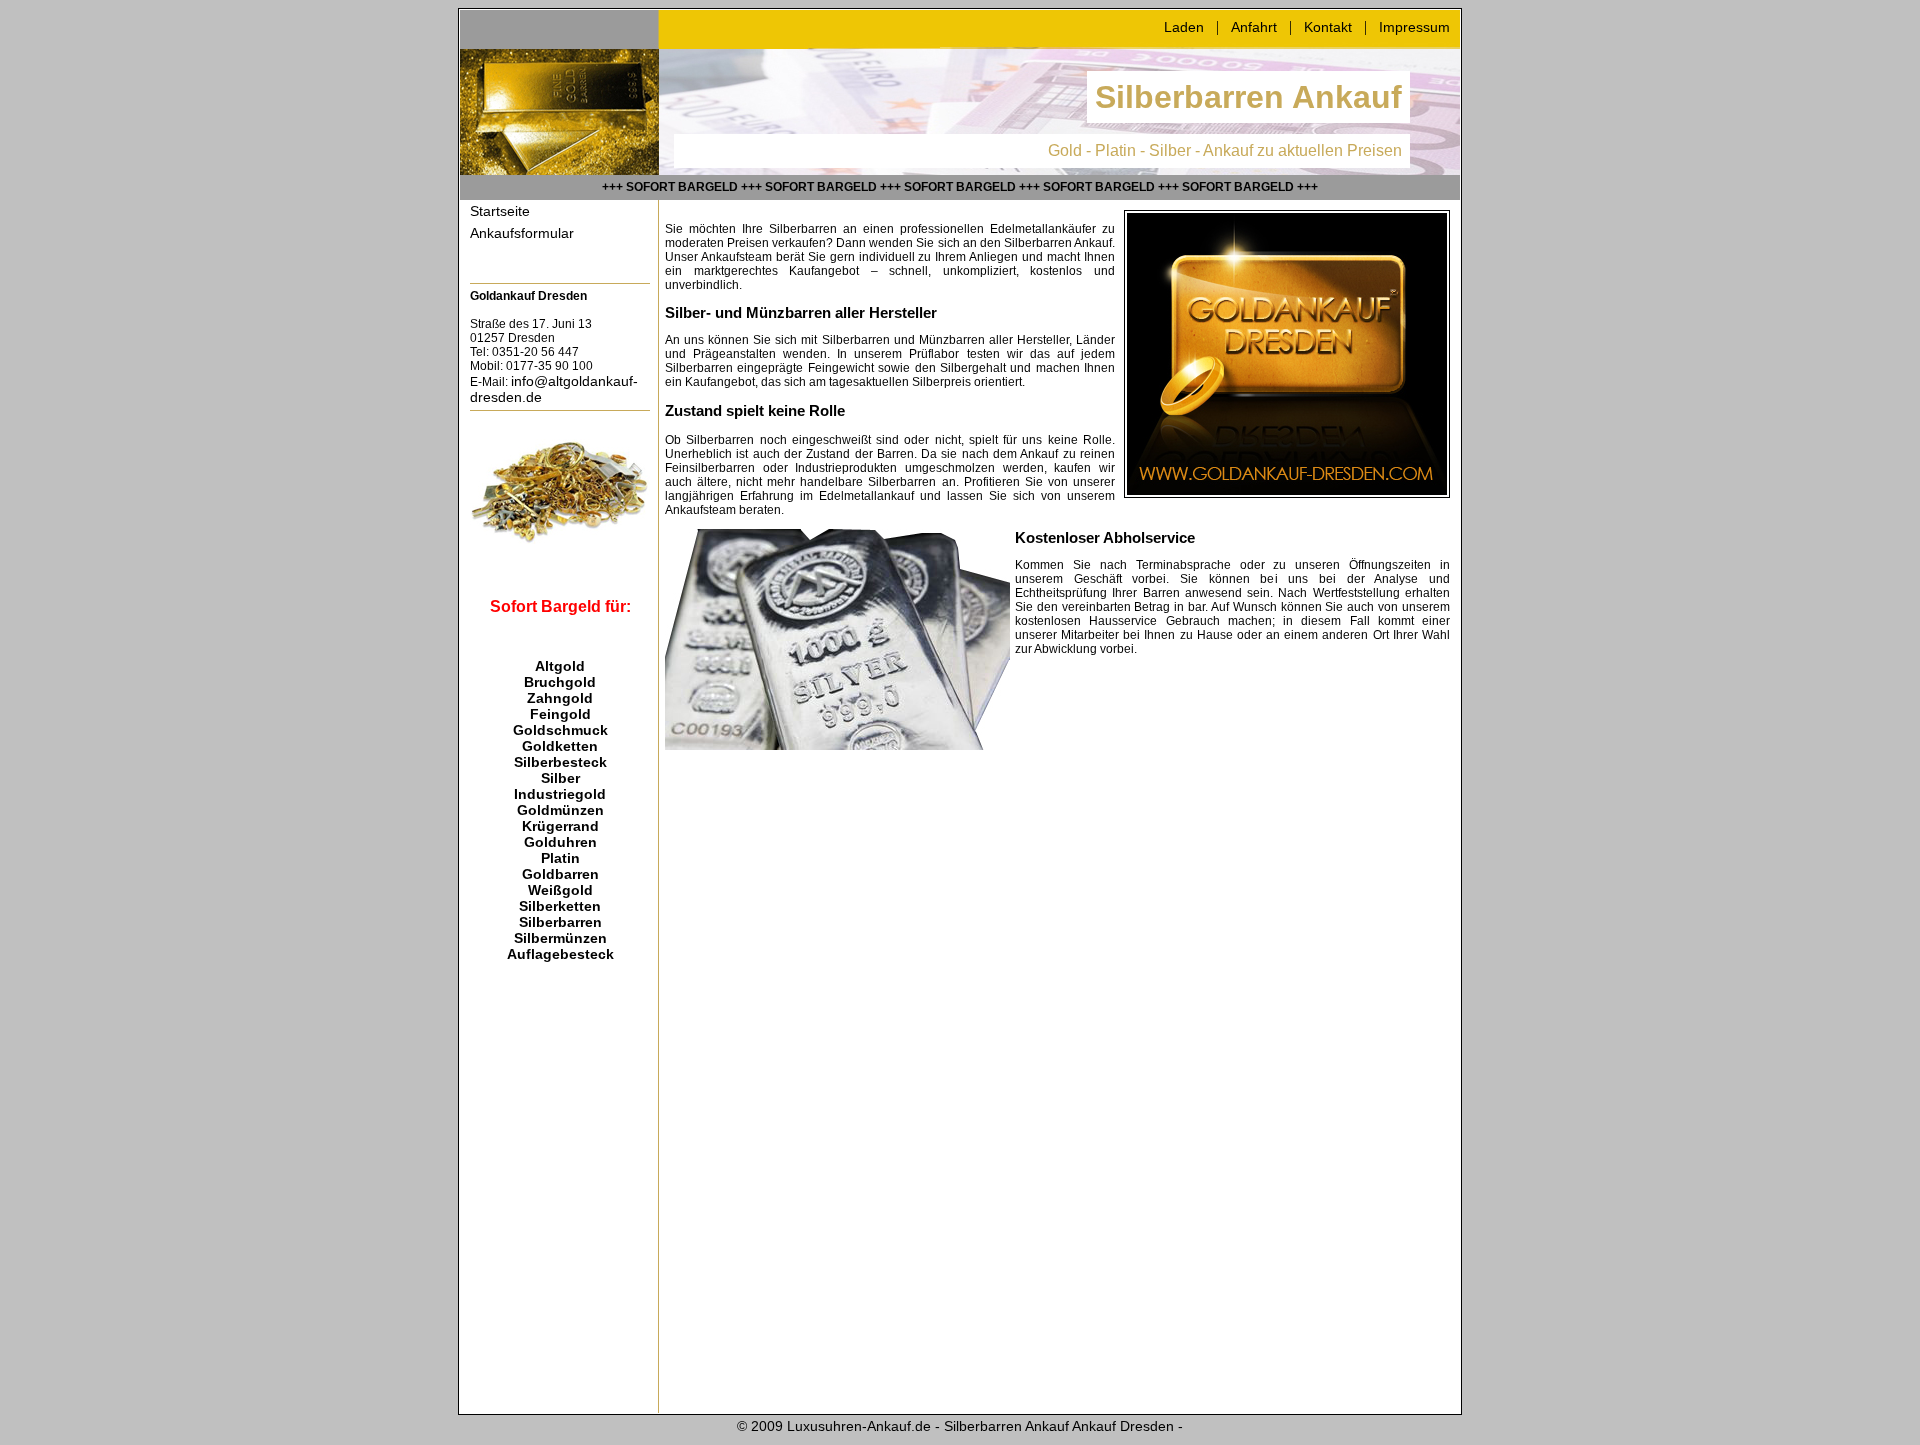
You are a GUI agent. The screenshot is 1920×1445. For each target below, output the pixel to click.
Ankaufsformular (522, 233)
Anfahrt (1254, 27)
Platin (560, 858)
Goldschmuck (560, 730)
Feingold (560, 714)
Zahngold (560, 698)
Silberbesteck (560, 762)
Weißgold (560, 890)
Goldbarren (560, 874)
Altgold (560, 666)
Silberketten (560, 906)
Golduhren (560, 842)
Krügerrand (560, 826)
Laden (1184, 27)
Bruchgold (560, 682)
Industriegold (560, 794)
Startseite (500, 211)
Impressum (1414, 27)
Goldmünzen (560, 810)
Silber (560, 778)
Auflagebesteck (560, 954)
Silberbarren (560, 922)
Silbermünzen (560, 938)
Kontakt (1328, 27)
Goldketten (560, 746)
